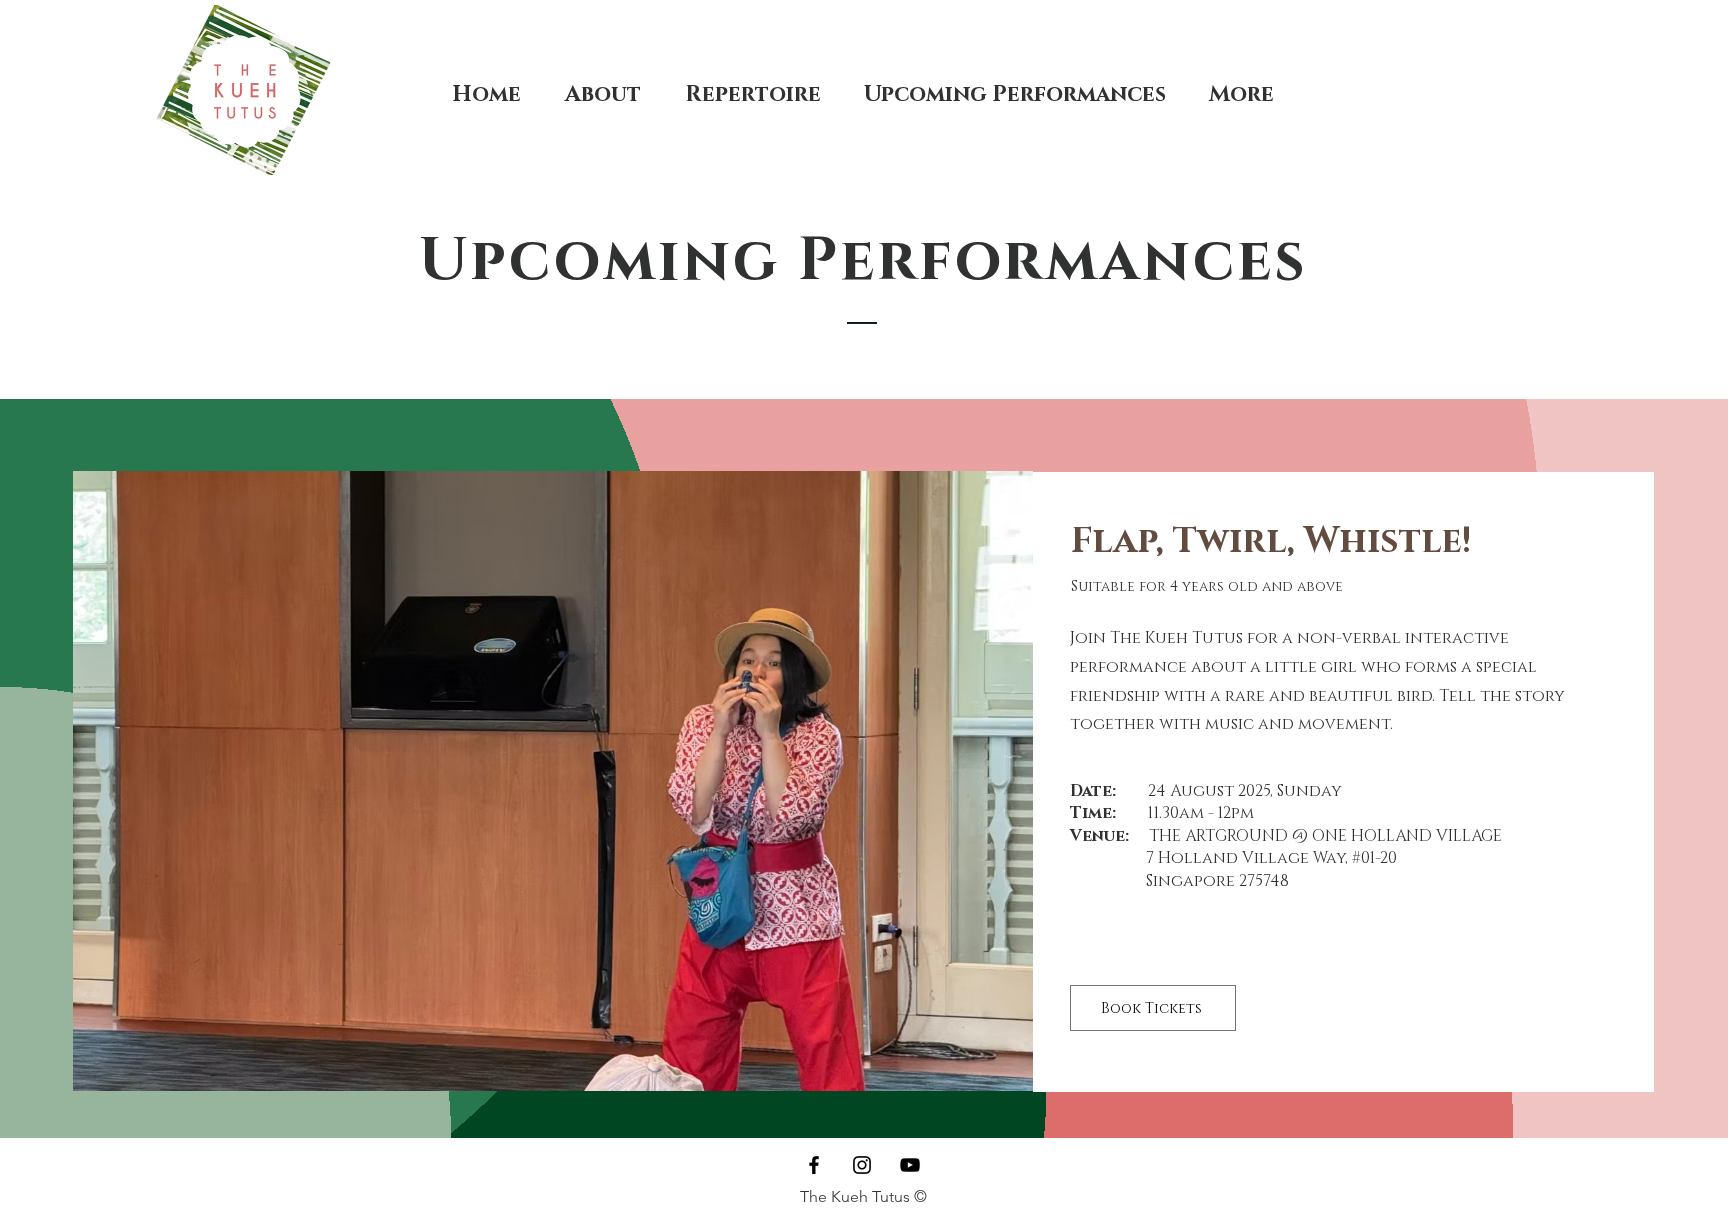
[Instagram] (862, 1165)
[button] (553, 781)
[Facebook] (814, 1165)
